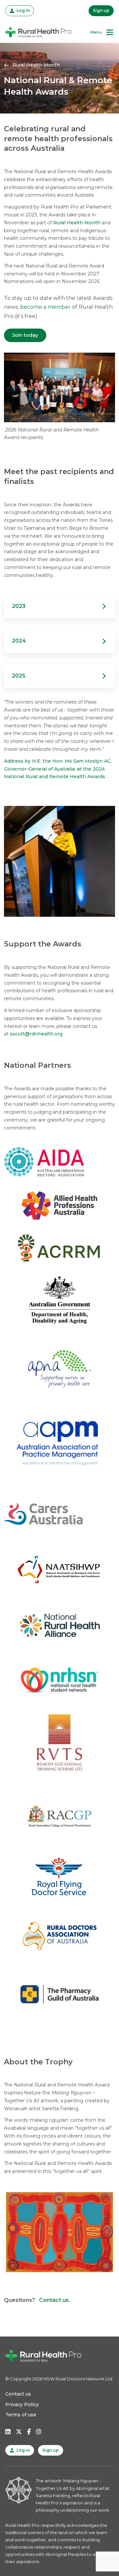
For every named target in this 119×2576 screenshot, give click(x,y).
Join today (25, 335)
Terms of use (21, 2415)
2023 (63, 606)
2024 (63, 641)
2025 (63, 675)
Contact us (18, 2394)
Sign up (101, 10)
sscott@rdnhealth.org (36, 1034)
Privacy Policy (22, 2404)
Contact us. (55, 2300)
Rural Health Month (77, 223)
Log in (22, 10)
